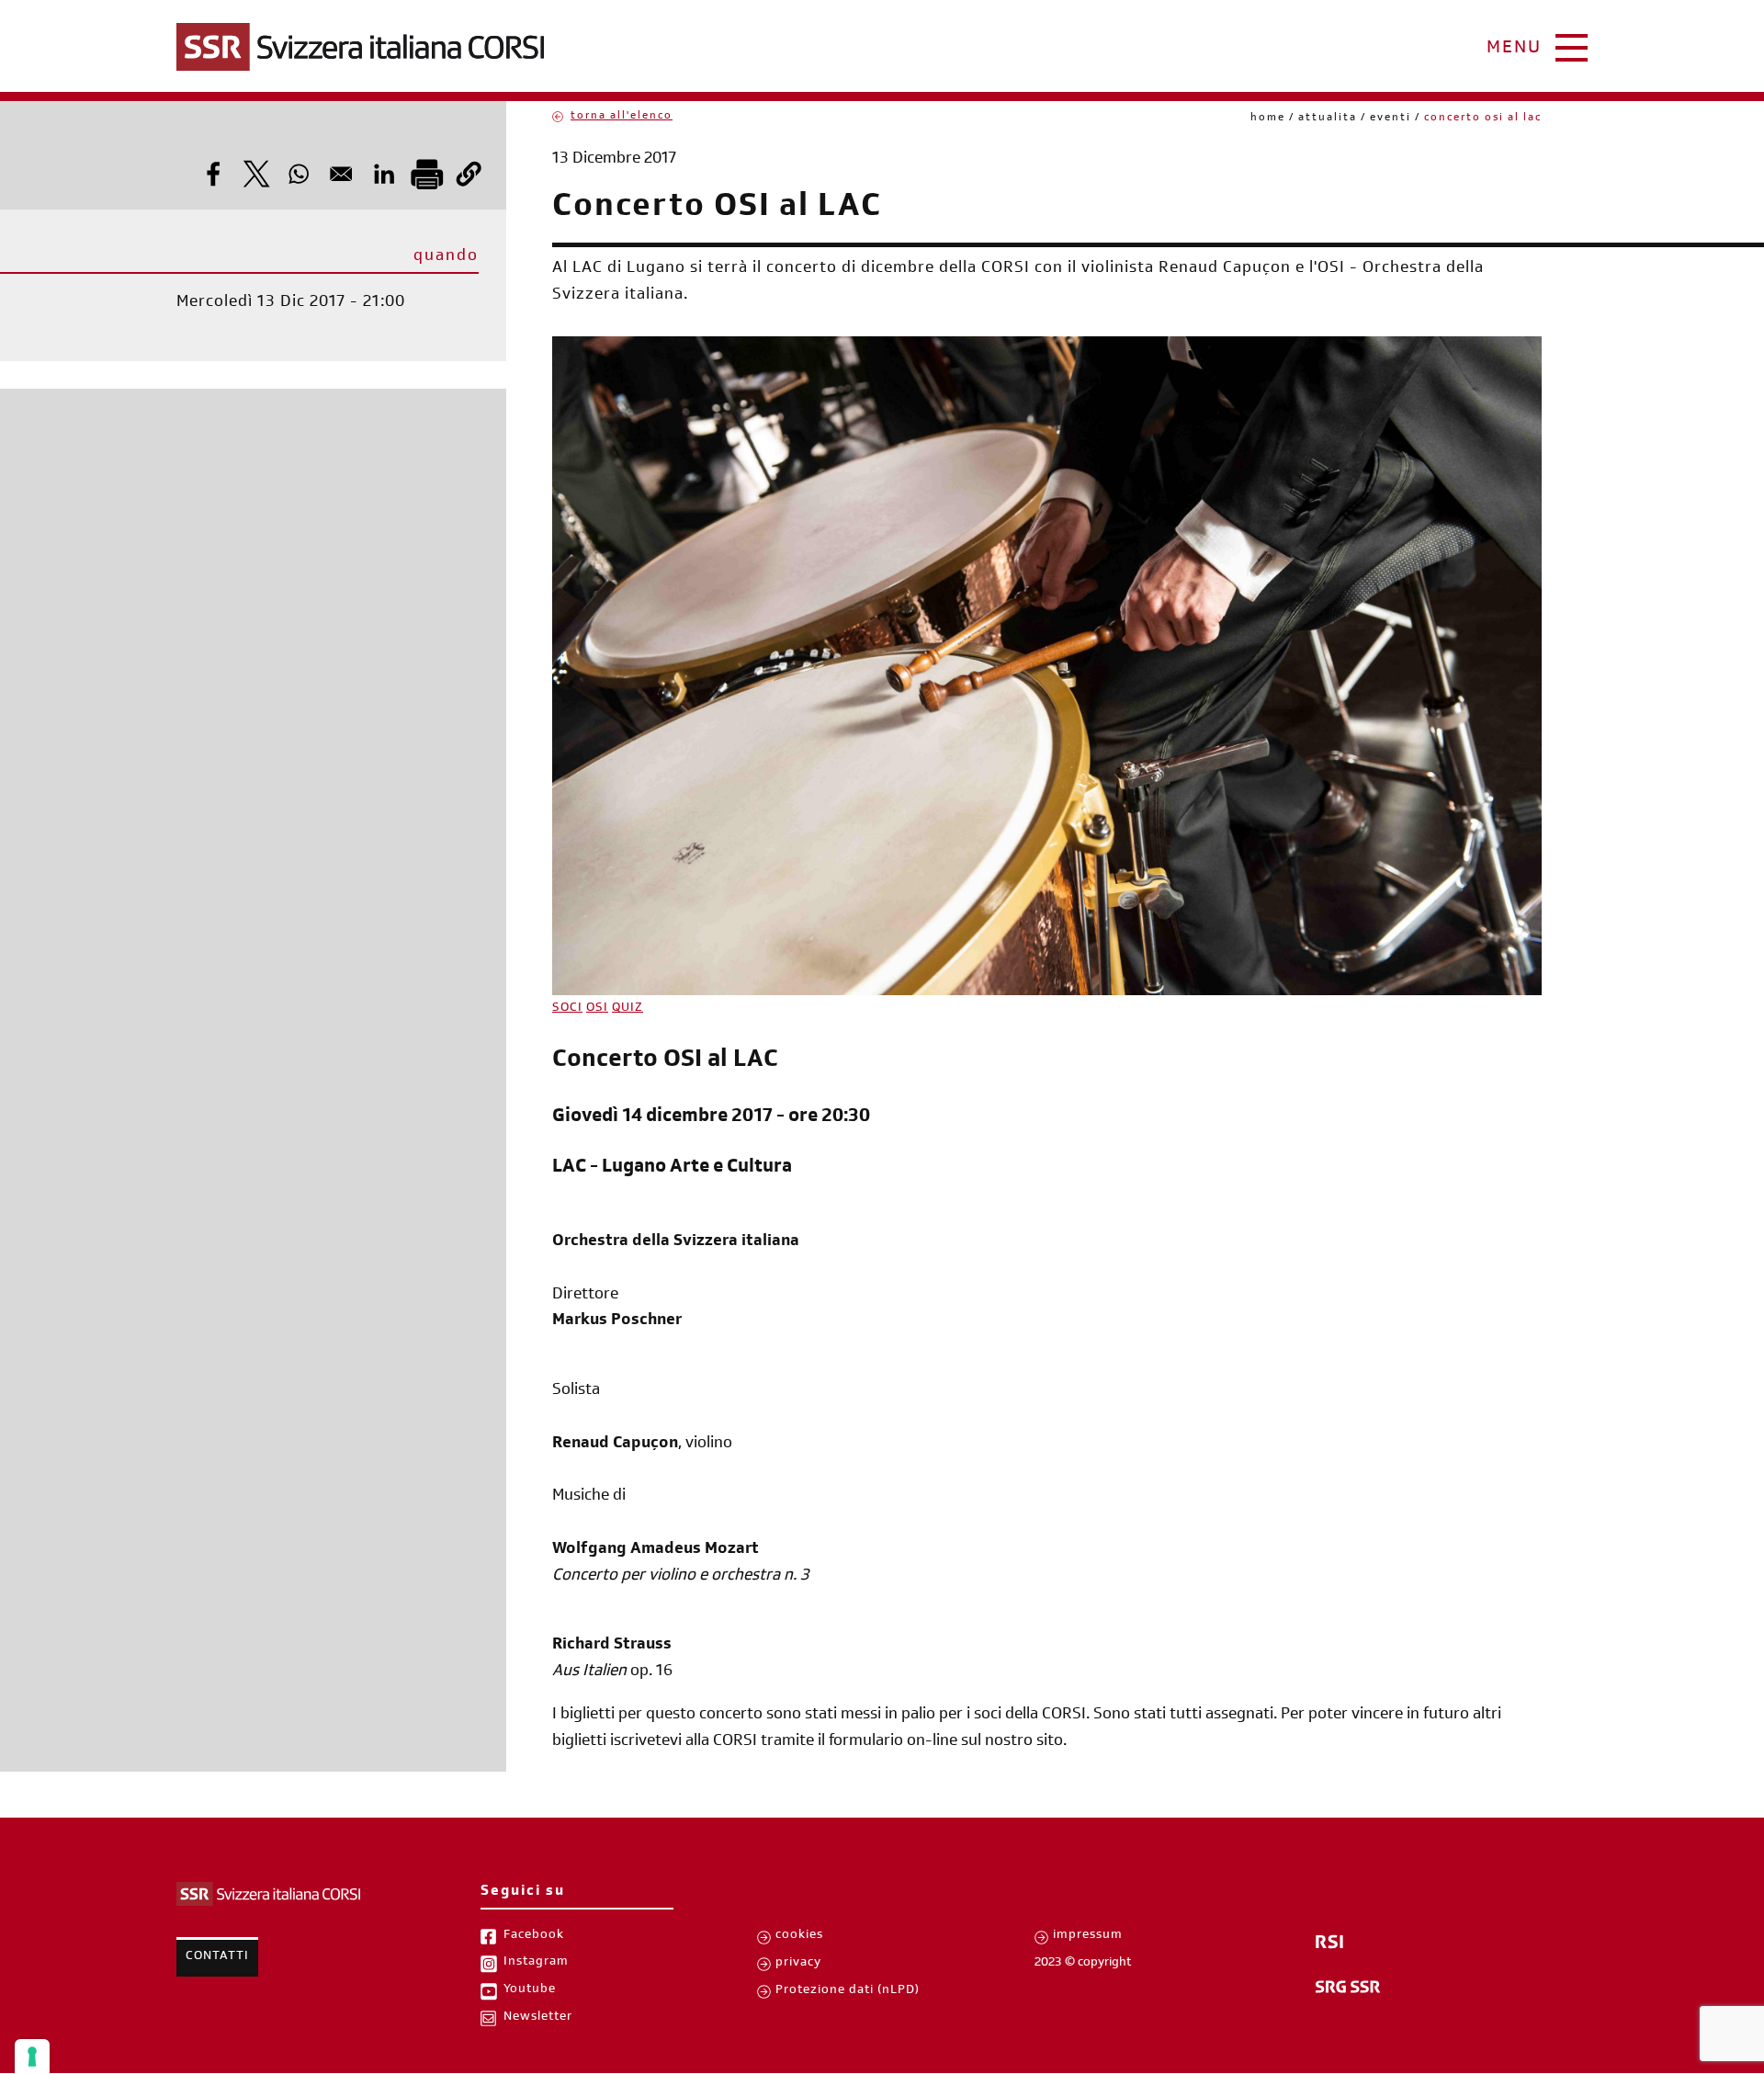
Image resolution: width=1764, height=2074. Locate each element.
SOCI (567, 1009)
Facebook (534, 1936)
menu (1514, 50)
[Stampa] (426, 174)
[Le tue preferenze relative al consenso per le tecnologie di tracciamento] (32, 2057)
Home (1268, 119)
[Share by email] (341, 174)
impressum (1088, 1936)
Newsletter (538, 2018)
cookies (799, 1936)
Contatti (217, 1957)
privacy (798, 1964)
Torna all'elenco (622, 117)
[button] (469, 174)
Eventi (1391, 119)
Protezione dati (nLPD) (848, 1991)
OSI (597, 1009)
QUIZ (628, 1009)
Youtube (530, 1990)
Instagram (536, 1963)
